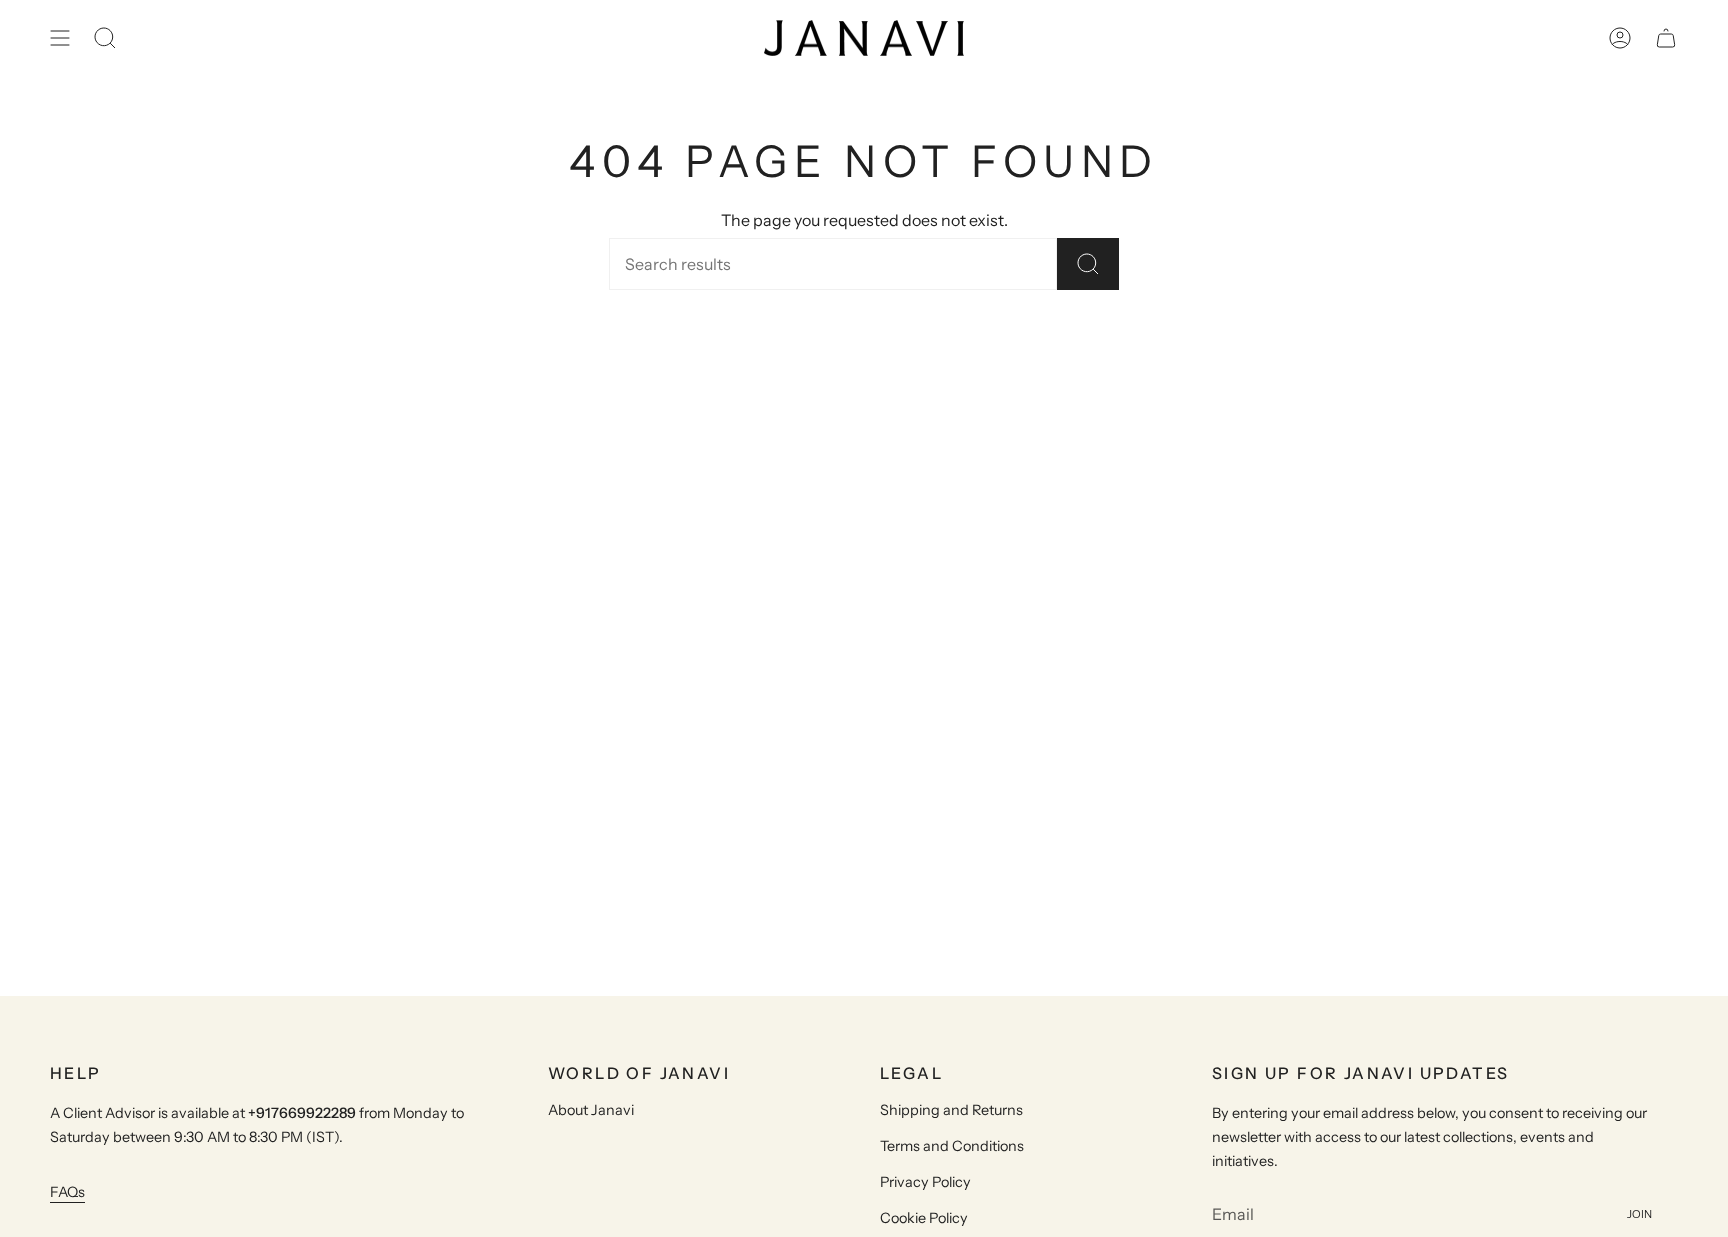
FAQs (67, 1192)
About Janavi (591, 1110)
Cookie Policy (924, 1218)
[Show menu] (60, 38)
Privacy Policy (925, 1182)
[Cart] (1666, 38)
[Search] (1088, 264)
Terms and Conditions (952, 1146)
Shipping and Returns (951, 1110)
